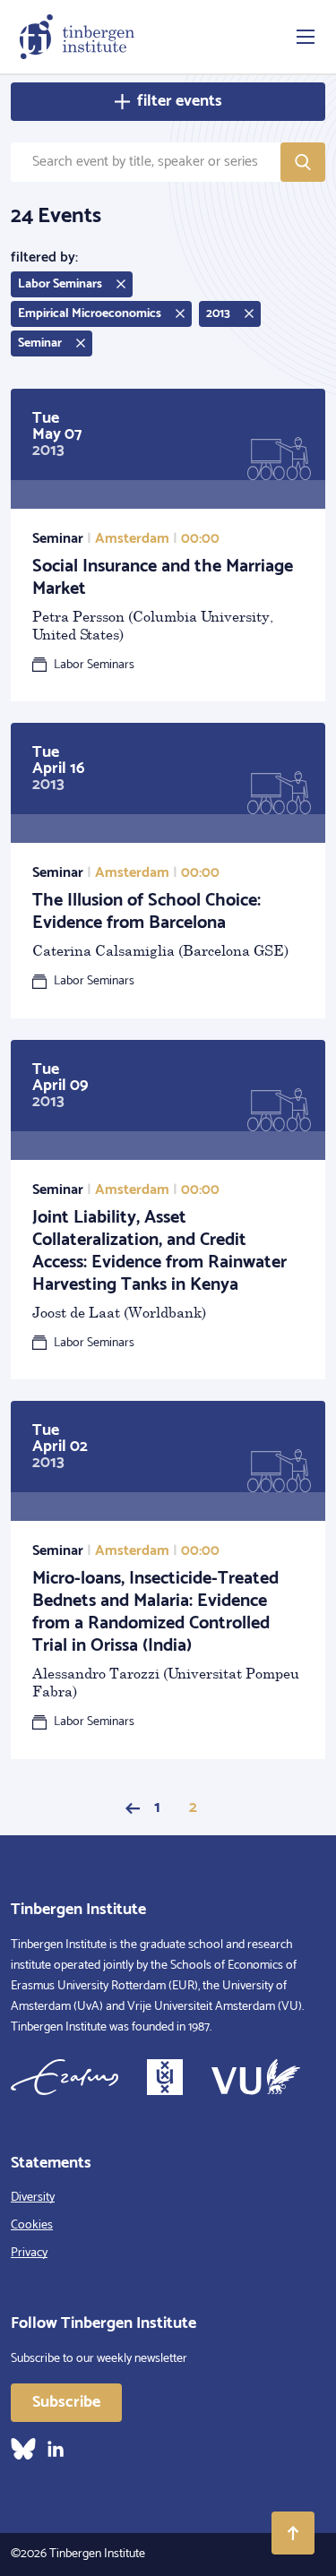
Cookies (32, 2225)
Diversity (33, 2198)
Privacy (29, 2253)
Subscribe (66, 2402)
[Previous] (133, 1808)
